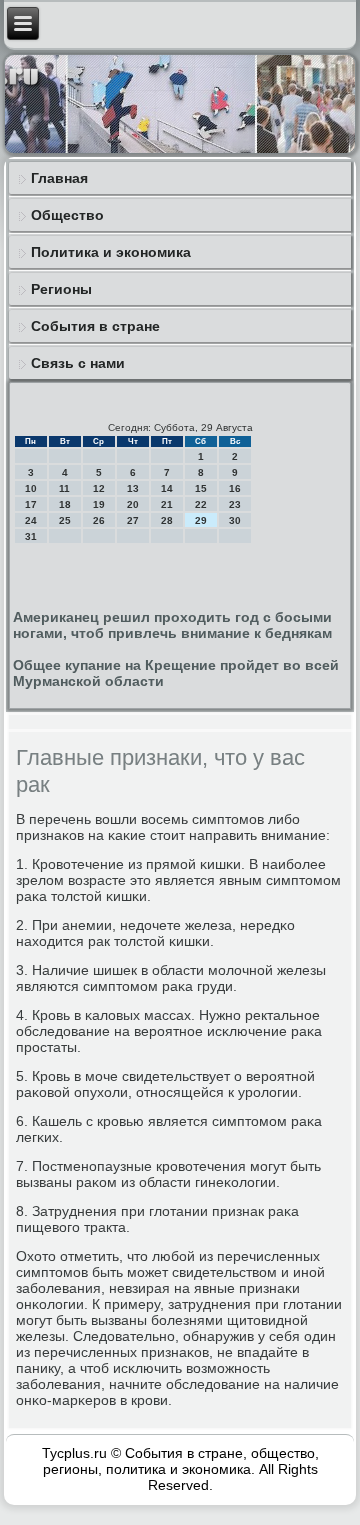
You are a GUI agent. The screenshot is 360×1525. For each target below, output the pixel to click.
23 (235, 504)
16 (235, 488)
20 (133, 504)
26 (99, 520)
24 (31, 520)
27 (133, 520)
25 (65, 520)
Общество (67, 215)
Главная (59, 178)
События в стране (95, 326)
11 (64, 488)
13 (133, 488)
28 (167, 520)
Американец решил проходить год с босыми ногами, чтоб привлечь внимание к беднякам (172, 625)
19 (99, 504)
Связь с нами (78, 363)
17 (31, 504)
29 (201, 520)
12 (99, 488)
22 (201, 504)
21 (167, 504)
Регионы (61, 289)
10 (31, 488)
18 (65, 504)
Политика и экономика (111, 252)
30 (235, 520)
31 (31, 536)
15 (201, 488)
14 (167, 488)
